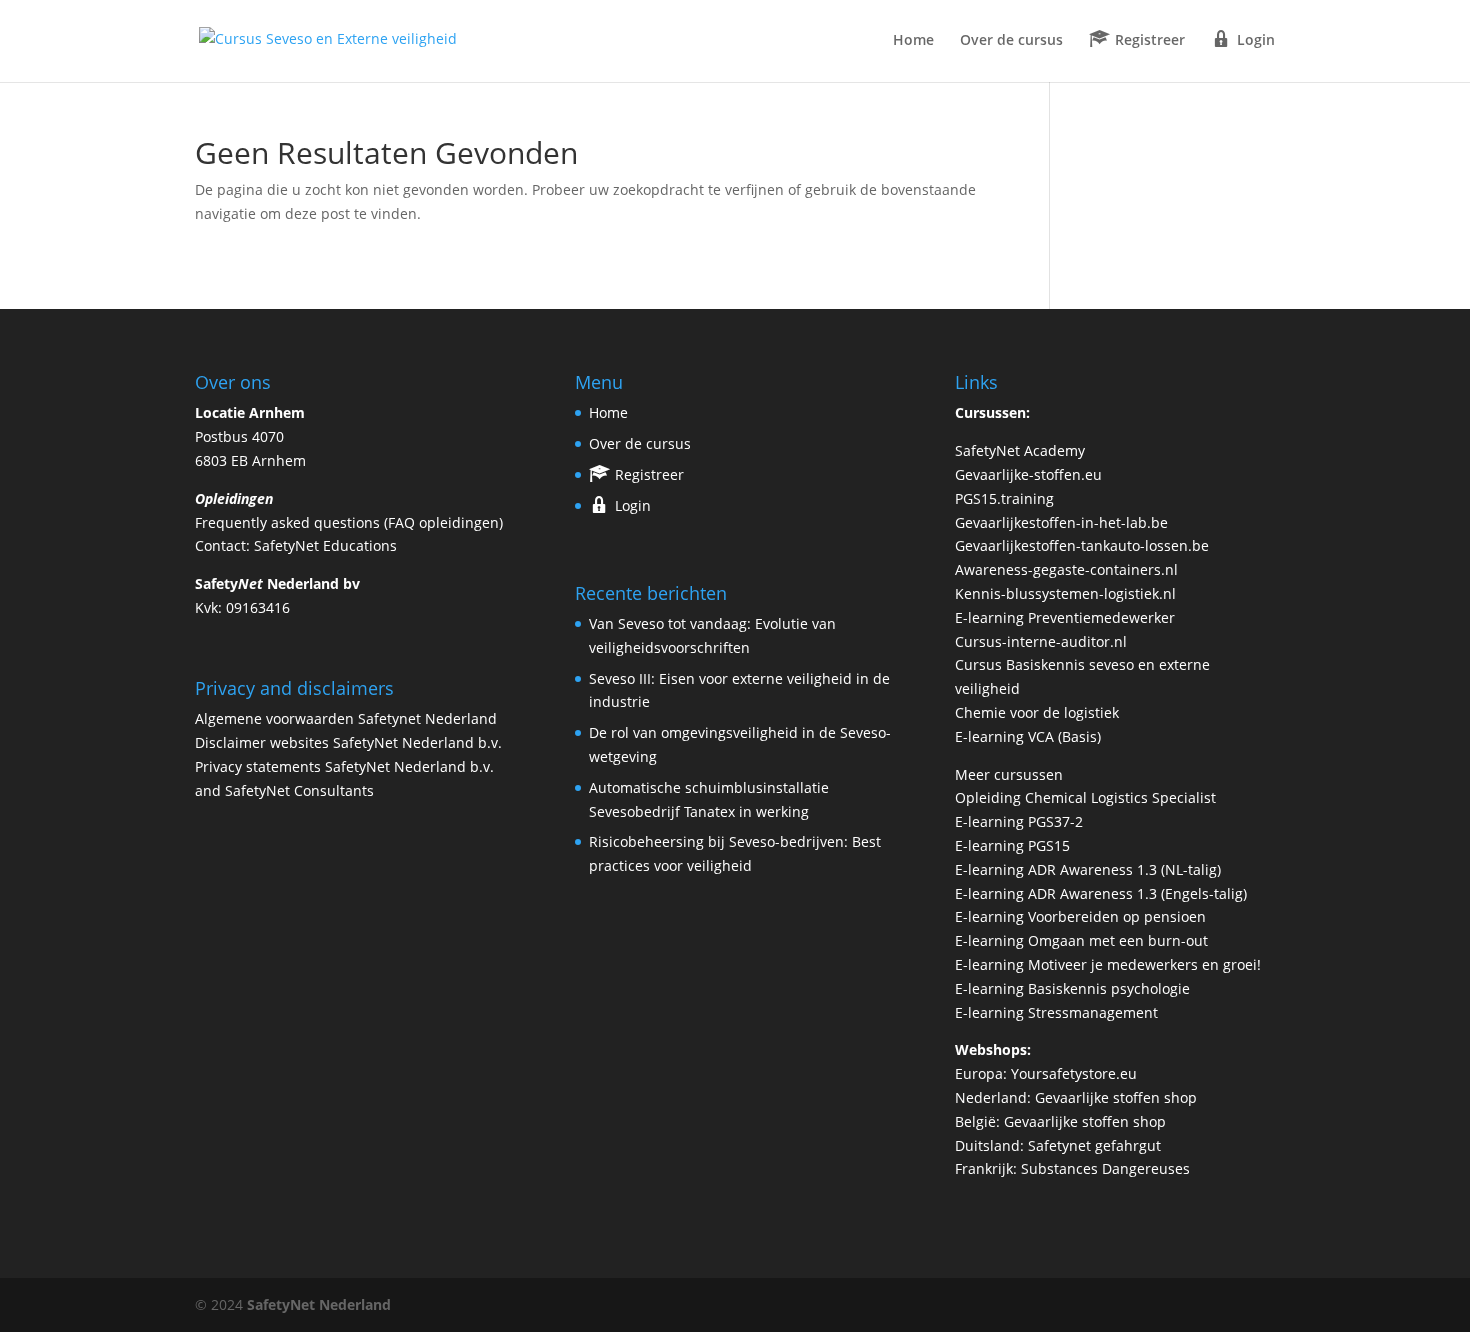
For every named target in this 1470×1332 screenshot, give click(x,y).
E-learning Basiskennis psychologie (1072, 988)
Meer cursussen (1009, 774)
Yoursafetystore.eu (1074, 1073)
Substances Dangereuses (1105, 1168)
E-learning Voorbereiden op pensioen (1080, 916)
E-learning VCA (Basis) (1028, 736)
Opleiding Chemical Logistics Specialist (1085, 797)
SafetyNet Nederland (319, 1304)
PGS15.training (1006, 498)
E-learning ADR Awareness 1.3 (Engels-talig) (1101, 893)
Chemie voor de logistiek (1037, 712)
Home (913, 41)
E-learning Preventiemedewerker (1065, 617)
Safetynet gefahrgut (1094, 1145)
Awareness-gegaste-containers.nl (1066, 569)
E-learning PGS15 (1012, 845)
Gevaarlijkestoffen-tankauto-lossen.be (1082, 545)
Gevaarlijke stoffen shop (1116, 1097)
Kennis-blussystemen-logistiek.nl (1065, 593)
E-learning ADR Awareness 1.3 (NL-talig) (1088, 869)
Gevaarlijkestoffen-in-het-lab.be (1061, 522)
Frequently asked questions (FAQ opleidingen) (349, 522)
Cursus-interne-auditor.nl (1041, 641)
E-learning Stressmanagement (1056, 1012)
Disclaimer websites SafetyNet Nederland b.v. (348, 742)
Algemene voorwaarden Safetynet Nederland (346, 718)
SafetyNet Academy (1020, 450)
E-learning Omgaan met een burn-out (1081, 940)
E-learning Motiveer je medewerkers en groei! (1108, 964)
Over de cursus (1011, 41)
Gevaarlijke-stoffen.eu (1028, 474)
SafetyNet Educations (325, 545)
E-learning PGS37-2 (1019, 821)
